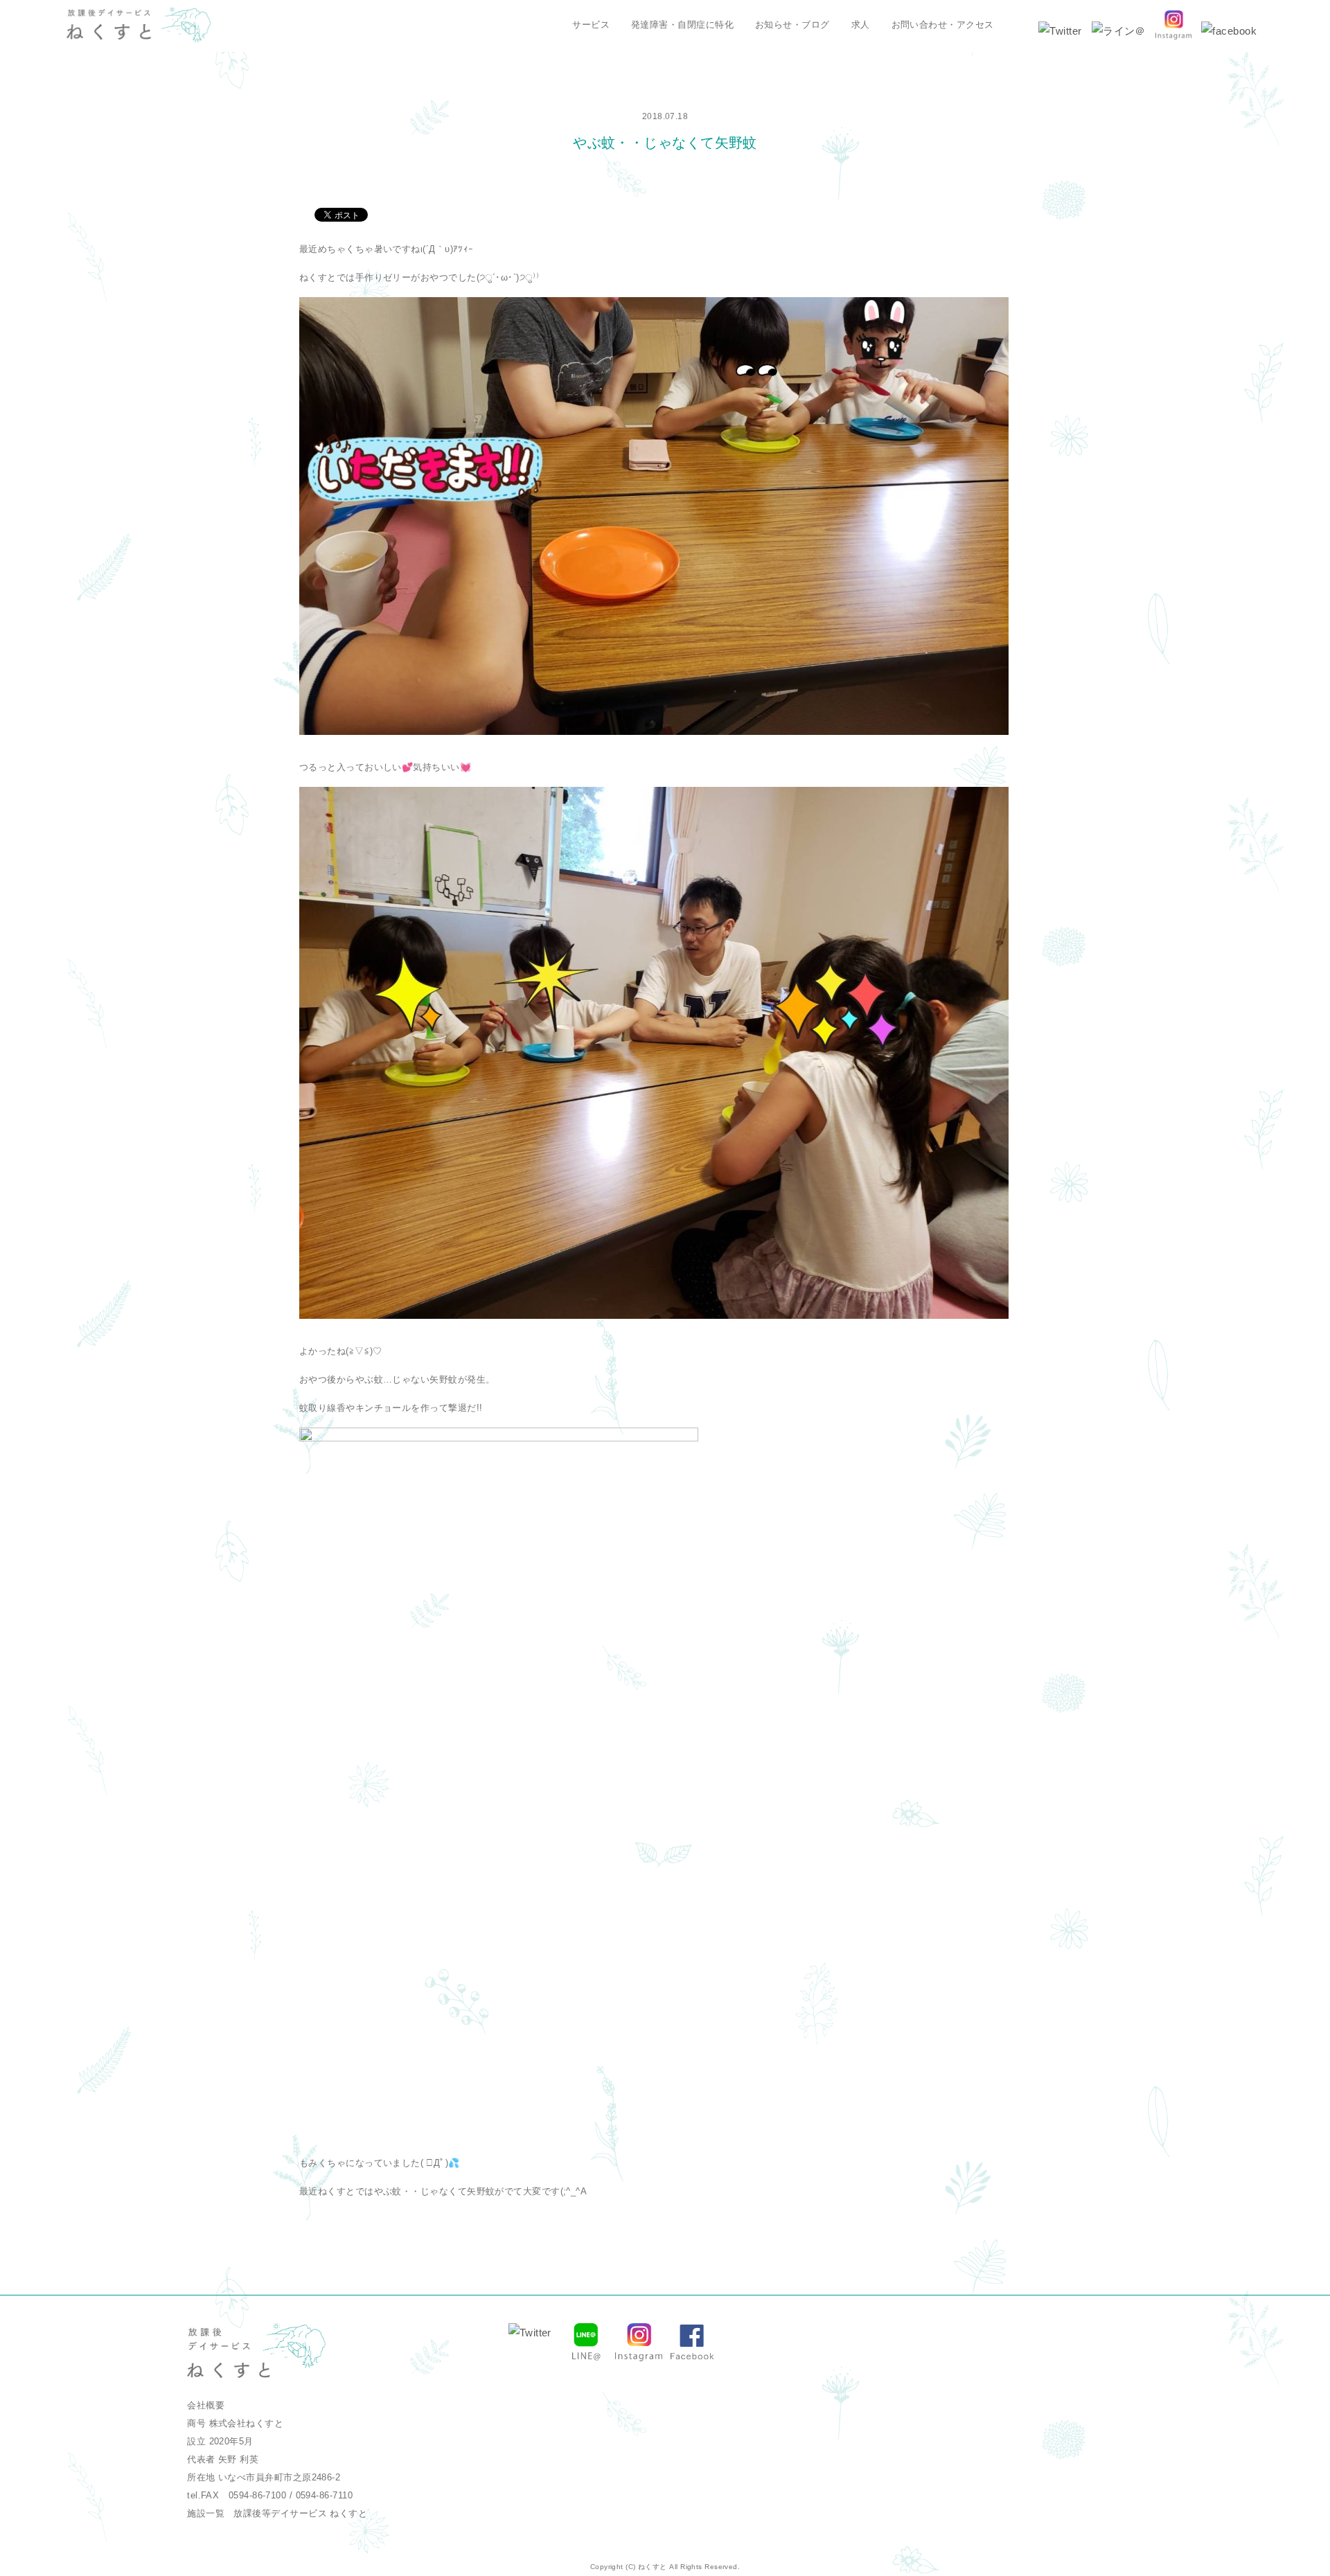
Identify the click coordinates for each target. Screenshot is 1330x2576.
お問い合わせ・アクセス (943, 25)
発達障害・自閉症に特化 (682, 25)
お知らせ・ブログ (792, 25)
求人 (861, 25)
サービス (591, 25)
